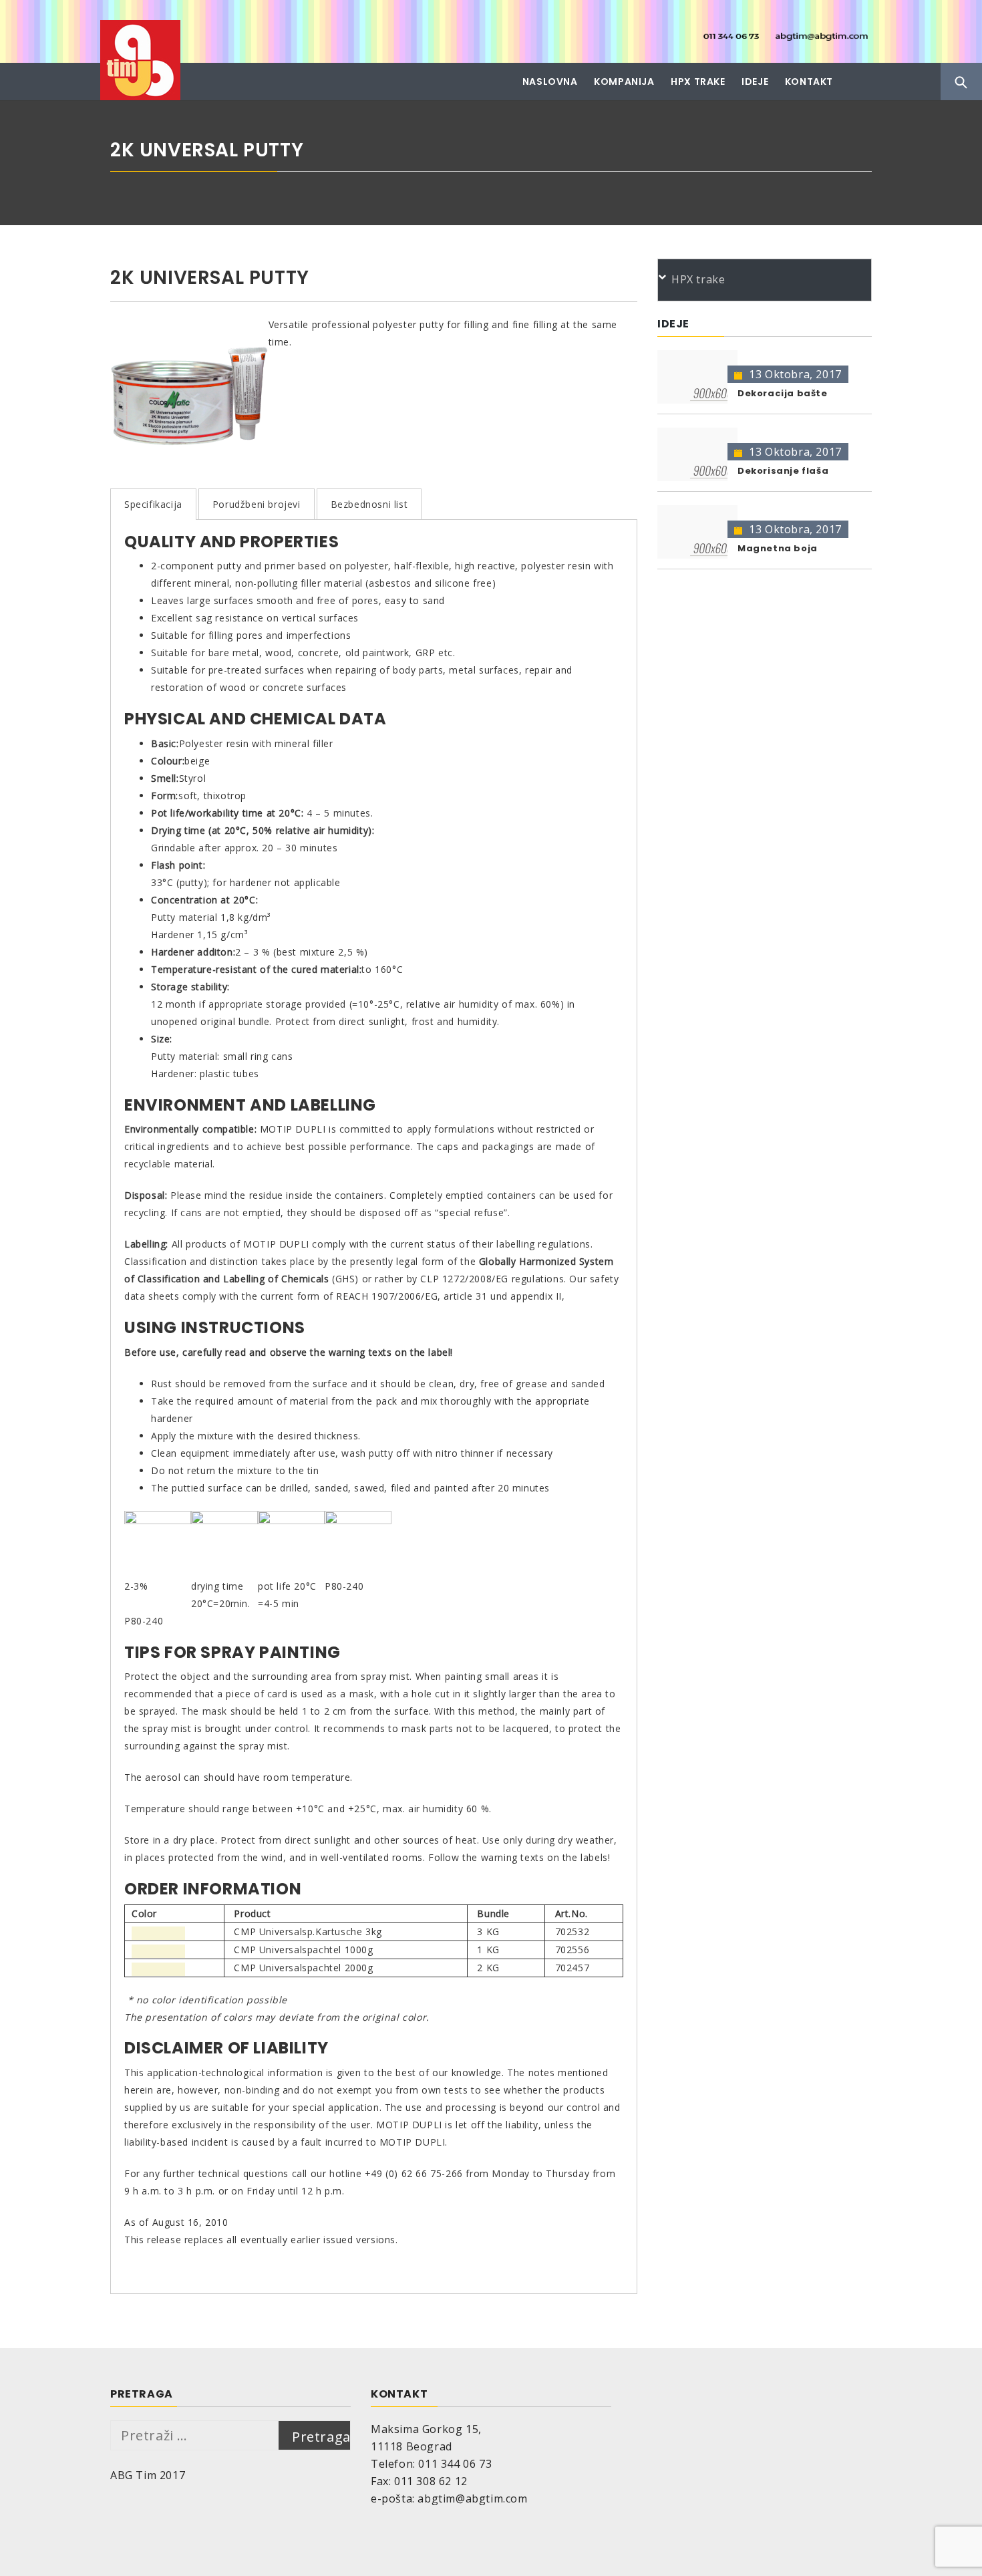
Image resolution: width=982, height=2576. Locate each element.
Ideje (755, 82)
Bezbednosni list (369, 504)
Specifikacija (153, 504)
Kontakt (809, 82)
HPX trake (698, 82)
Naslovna (550, 82)
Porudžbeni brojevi (257, 504)
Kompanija (624, 82)
